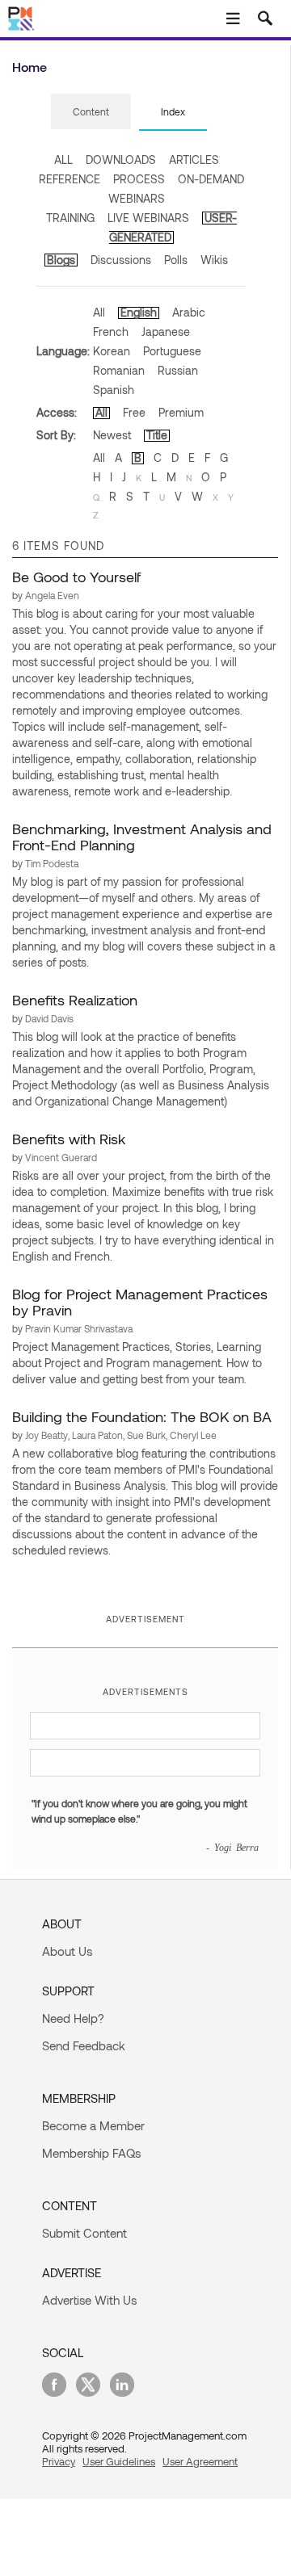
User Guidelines (119, 2461)
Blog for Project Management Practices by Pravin (140, 1302)
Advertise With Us (89, 2300)
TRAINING (70, 218)
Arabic (189, 312)
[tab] (91, 112)
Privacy (59, 2461)
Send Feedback (84, 2045)
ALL (63, 159)
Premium (181, 412)
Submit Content (84, 2233)
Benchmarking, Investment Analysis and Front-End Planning (142, 837)
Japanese (166, 331)
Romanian (119, 370)
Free (134, 412)
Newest (112, 435)
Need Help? (73, 2018)
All (99, 312)
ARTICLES (194, 159)
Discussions (121, 260)
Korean (112, 351)
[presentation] (91, 111)
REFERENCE (70, 179)
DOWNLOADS (121, 159)
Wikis (214, 260)
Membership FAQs (91, 2153)
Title (157, 435)
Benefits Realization (75, 1000)
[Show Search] (265, 19)
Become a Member (93, 2125)
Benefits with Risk (69, 1139)
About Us (67, 1951)
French (111, 331)
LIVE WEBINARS (148, 218)
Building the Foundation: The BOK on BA (142, 1416)
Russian (178, 370)
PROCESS (139, 179)
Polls (176, 260)
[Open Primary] (233, 19)
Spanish (114, 390)
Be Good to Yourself (76, 577)
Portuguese (172, 351)
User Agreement (200, 2461)
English (139, 312)
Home (30, 67)
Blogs (61, 260)
